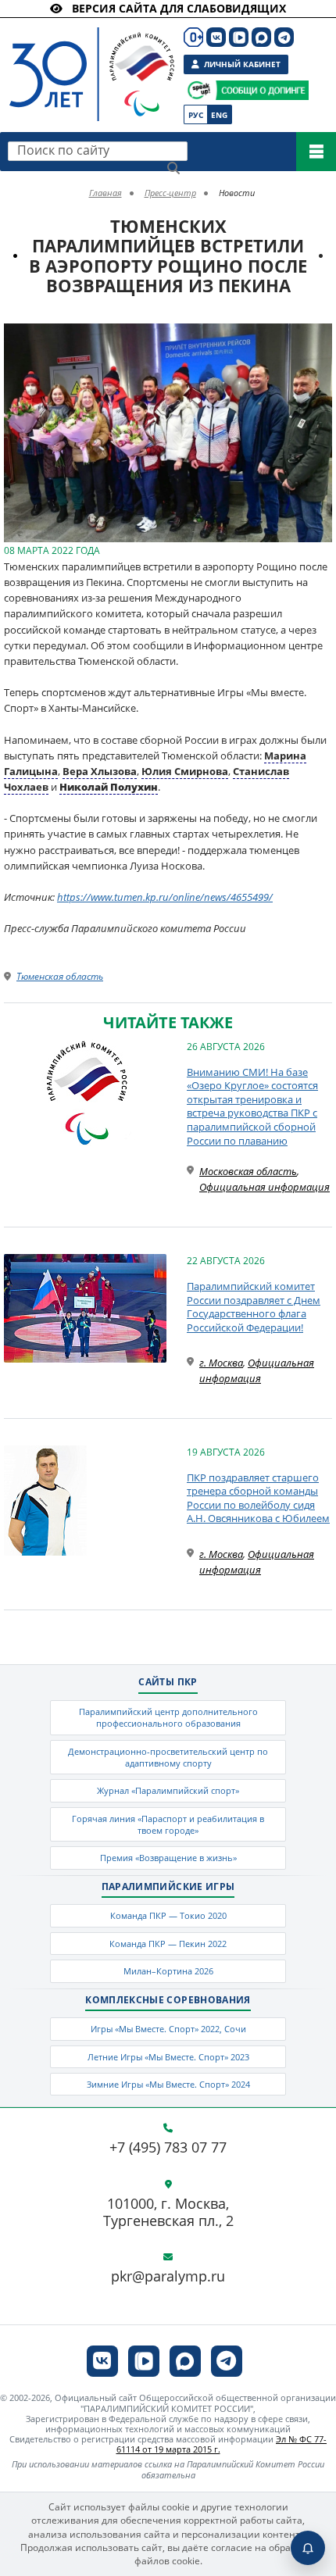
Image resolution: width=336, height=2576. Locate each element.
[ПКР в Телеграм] (284, 37)
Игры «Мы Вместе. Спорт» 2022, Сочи (168, 2029)
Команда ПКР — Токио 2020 (168, 1915)
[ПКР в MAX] (261, 37)
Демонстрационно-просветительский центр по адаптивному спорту (168, 1757)
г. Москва (221, 1363)
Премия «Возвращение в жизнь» (168, 1858)
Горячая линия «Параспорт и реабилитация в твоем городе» (168, 1824)
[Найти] (173, 168)
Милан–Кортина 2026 (168, 1971)
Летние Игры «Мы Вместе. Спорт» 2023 (168, 2057)
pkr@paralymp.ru (168, 2277)
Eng (219, 115)
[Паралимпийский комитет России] (88, 61)
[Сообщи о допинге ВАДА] (199, 90)
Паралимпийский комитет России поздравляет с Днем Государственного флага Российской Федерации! (254, 1307)
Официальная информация (265, 1187)
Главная (105, 193)
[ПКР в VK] (216, 37)
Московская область (248, 1171)
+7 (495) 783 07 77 (168, 2148)
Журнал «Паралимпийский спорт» (168, 1790)
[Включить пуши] (308, 2548)
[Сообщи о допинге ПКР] (262, 90)
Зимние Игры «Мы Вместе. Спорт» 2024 (168, 2084)
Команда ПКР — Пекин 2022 (168, 1944)
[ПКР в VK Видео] (239, 37)
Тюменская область (60, 976)
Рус (196, 115)
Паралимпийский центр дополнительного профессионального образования (168, 1717)
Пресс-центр (170, 193)
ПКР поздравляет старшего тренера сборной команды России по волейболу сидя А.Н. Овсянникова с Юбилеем (258, 1498)
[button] (318, 338)
